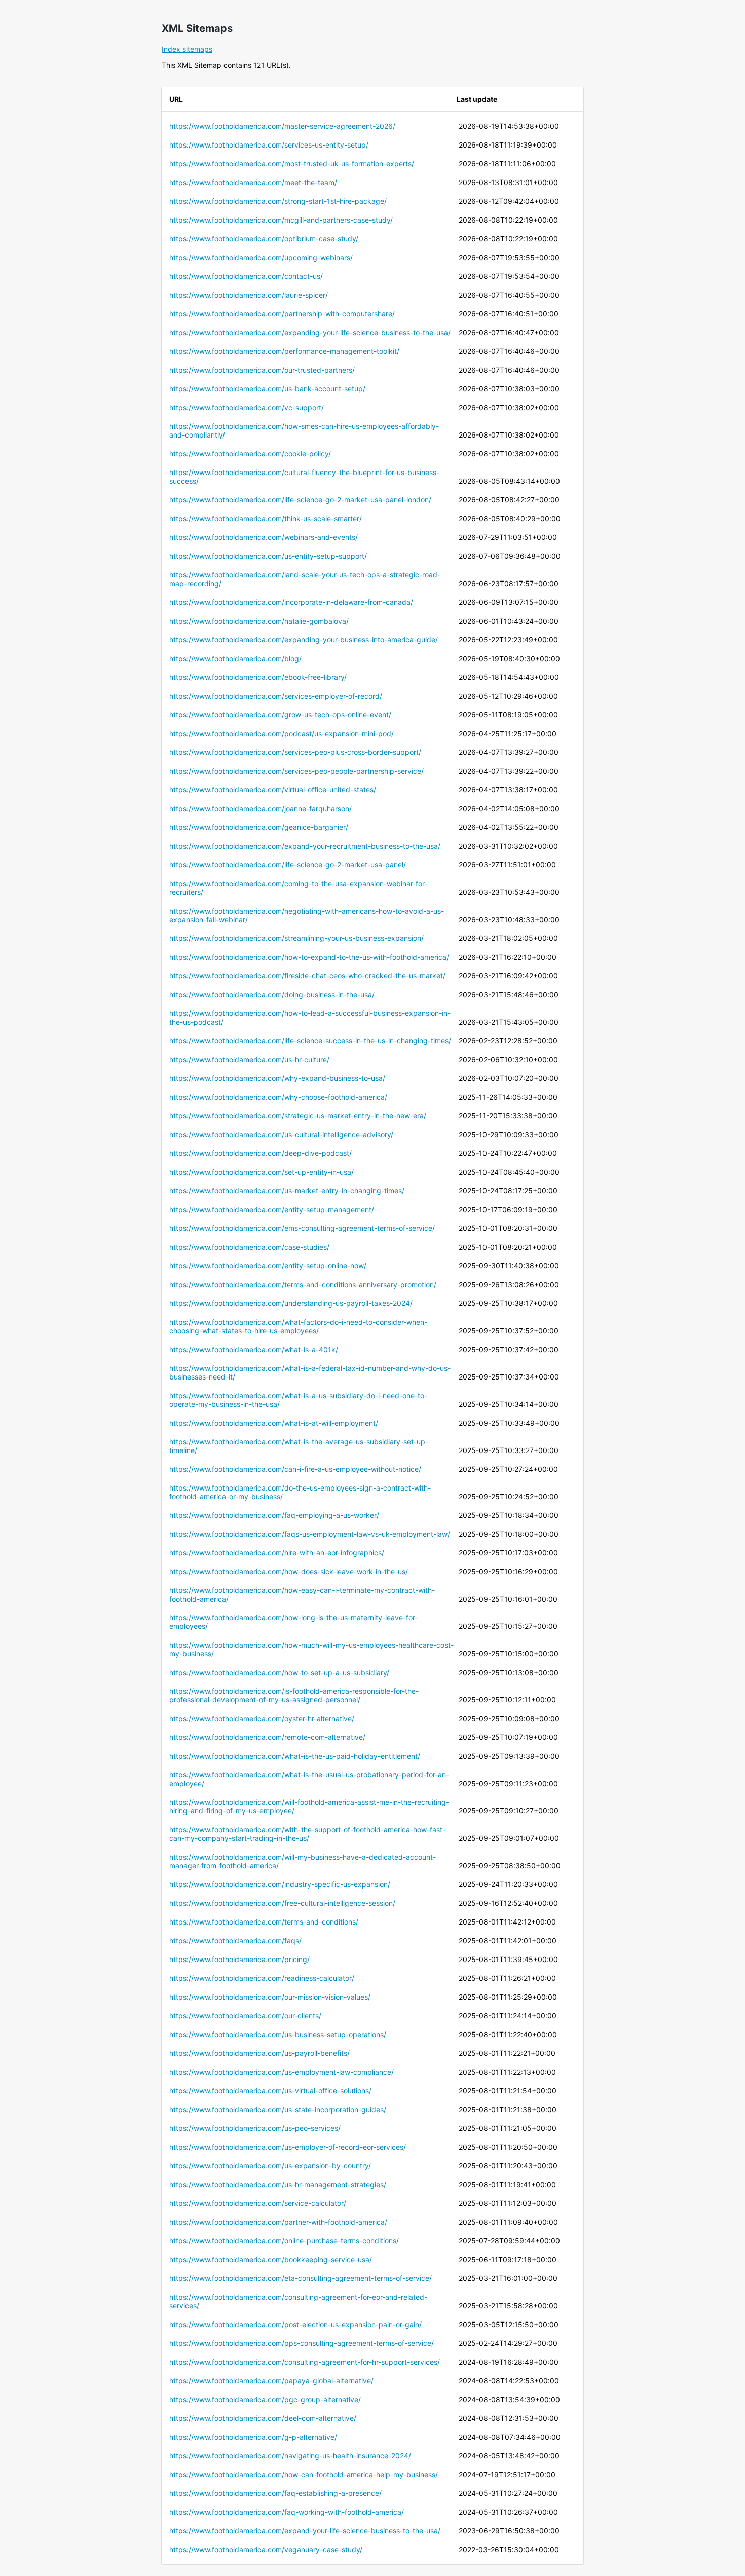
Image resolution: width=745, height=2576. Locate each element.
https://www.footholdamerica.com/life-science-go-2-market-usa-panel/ (288, 865)
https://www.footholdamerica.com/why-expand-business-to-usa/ (277, 1078)
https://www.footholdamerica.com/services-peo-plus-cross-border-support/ (295, 752)
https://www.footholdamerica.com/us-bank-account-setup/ (267, 389)
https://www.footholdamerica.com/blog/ (235, 658)
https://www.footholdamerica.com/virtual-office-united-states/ (273, 790)
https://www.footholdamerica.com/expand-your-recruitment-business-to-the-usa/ (305, 846)
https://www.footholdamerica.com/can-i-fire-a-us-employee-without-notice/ (295, 1469)
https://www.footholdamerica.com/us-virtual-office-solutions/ (270, 2091)
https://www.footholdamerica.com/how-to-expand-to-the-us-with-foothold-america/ (309, 957)
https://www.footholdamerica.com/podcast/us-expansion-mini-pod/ (282, 733)
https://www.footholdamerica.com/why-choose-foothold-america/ (278, 1097)
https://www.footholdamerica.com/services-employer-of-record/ (276, 696)
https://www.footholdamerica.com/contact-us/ (246, 276)
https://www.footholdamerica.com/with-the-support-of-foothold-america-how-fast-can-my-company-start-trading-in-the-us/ (307, 1834)
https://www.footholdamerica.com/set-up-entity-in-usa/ (262, 1172)
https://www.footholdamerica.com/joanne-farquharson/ (260, 808)
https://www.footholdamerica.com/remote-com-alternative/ (267, 1737)
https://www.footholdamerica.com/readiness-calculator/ (262, 1978)
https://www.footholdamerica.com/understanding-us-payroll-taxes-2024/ (291, 1303)
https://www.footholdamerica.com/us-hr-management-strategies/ (278, 2184)
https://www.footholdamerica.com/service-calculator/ (258, 2203)
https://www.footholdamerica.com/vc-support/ (247, 407)
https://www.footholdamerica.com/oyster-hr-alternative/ (262, 1718)
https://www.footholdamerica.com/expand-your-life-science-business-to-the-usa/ (305, 2531)
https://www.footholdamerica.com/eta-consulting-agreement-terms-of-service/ (301, 2278)
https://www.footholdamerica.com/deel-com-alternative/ (263, 2418)
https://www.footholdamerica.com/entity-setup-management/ (272, 1209)
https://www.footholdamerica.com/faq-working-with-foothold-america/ (287, 2512)
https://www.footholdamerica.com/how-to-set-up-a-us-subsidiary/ (279, 1672)
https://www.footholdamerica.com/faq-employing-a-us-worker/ (274, 1515)
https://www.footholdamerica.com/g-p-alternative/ (253, 2437)
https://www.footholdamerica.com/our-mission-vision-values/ (270, 1997)
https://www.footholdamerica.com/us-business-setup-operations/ (278, 2034)
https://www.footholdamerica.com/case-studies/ (249, 1247)
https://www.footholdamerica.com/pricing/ (239, 1959)
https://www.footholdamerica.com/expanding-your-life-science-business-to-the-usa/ (310, 332)
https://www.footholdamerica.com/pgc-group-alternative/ (265, 2399)
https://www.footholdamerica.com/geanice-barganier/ (259, 827)
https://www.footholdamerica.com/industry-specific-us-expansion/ (280, 1884)
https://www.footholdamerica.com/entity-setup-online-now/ (268, 1266)
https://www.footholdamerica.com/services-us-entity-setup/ (269, 145)
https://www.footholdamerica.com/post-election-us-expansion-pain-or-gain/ (295, 2324)
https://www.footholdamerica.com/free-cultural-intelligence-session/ (282, 1903)
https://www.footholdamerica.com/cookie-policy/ (250, 453)
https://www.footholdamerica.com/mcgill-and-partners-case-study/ (281, 220)
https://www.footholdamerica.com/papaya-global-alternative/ (271, 2381)
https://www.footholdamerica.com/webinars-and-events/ (264, 537)
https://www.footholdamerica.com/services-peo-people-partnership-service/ (296, 771)
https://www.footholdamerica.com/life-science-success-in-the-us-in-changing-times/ (310, 1041)
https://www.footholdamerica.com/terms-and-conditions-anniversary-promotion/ (303, 1284)
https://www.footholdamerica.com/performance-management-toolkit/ (284, 351)
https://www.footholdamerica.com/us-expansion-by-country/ (270, 2166)
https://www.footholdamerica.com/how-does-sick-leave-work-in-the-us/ (289, 1571)
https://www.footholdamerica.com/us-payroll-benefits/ (259, 2053)
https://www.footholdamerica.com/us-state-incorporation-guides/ (278, 2109)
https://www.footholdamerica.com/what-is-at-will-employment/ (274, 1423)
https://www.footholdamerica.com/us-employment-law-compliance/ (282, 2072)
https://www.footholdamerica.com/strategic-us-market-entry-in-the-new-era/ (298, 1116)
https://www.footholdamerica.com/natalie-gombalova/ (259, 621)
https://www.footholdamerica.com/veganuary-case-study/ (266, 2549)
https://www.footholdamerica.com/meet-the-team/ (253, 182)
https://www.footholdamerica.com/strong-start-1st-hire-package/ (278, 201)
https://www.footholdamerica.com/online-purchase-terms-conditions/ (284, 2241)
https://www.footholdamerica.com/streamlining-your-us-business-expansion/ (296, 938)
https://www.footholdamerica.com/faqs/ (235, 1940)
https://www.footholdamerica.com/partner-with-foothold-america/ (278, 2222)
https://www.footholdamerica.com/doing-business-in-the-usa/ (272, 994)
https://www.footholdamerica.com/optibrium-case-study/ (264, 239)
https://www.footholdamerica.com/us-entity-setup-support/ (268, 556)
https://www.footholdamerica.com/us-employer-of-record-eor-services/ (288, 2147)
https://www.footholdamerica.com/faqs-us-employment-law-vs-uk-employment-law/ (310, 1534)
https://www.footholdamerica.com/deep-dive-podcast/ (260, 1153)
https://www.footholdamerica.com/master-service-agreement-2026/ (282, 126)
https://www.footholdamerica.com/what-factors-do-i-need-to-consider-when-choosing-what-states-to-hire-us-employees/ (298, 1326)
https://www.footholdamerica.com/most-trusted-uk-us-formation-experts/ (292, 164)
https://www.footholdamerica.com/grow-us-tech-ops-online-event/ (280, 715)
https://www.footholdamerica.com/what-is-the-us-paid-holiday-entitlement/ (295, 1756)
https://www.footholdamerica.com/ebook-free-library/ (258, 677)
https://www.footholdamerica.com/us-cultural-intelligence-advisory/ (281, 1134)
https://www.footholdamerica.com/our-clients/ (245, 2016)
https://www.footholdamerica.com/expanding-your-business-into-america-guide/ (304, 640)
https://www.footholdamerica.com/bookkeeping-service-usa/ (271, 2259)
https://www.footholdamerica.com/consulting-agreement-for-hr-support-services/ (305, 2362)
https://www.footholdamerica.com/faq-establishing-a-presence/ (275, 2493)
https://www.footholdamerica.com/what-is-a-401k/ (254, 1349)
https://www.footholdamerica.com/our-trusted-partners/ (262, 370)
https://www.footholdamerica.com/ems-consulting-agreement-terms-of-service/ (302, 1228)
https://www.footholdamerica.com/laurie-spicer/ (249, 295)
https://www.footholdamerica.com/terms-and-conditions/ (264, 1922)
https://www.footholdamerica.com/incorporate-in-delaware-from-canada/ (291, 602)
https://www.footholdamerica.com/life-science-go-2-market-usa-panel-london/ (300, 500)
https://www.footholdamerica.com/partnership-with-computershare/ (282, 314)
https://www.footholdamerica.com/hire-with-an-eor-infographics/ (277, 1553)
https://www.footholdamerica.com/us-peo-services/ (255, 2128)
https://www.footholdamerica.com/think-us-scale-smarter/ (266, 518)
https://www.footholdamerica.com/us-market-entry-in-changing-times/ (287, 1191)
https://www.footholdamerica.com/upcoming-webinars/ (261, 257)
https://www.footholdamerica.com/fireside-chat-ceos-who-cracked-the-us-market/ (307, 976)
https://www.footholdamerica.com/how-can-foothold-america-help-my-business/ (304, 2474)
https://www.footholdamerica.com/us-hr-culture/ (249, 1059)
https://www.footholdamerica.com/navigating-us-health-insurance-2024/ (290, 2456)
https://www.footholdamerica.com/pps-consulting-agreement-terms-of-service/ (302, 2343)
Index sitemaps (187, 49)
